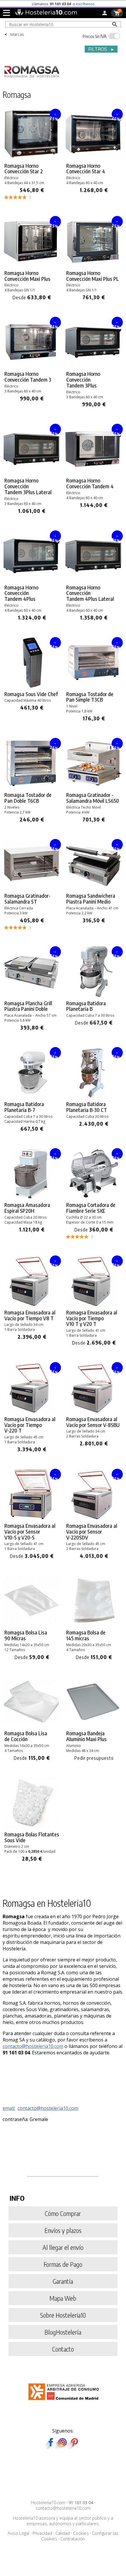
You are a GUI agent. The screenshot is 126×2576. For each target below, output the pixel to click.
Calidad (63, 2533)
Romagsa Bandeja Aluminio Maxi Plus (86, 1736)
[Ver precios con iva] (114, 36)
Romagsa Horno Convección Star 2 (24, 169)
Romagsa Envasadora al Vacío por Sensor (93, 1422)
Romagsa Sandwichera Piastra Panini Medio (91, 899)
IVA (94, 36)
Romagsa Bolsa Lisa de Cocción (26, 1736)
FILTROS (101, 49)
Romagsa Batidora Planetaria (24, 1107)
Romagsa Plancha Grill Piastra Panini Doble (28, 1006)
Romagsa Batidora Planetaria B (86, 1006)
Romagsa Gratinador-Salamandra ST (27, 899)
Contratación (73, 2539)
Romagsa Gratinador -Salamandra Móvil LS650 (93, 798)
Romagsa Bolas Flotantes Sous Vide (32, 1837)
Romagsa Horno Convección (93, 276)
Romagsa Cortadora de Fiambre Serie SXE (91, 1208)
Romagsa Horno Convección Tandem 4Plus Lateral (90, 593)
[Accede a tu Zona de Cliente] (105, 14)
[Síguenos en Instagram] (62, 2447)
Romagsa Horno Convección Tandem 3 (28, 377)
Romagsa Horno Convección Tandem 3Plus (83, 379)
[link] (32, 154)
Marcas (17, 34)
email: (9, 2108)
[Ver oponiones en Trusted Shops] (94, 4)
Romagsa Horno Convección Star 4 (86, 169)
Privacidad (42, 2533)
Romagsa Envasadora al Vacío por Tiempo (30, 1315)
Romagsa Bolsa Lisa (26, 1635)
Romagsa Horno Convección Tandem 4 (90, 483)
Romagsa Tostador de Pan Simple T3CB (90, 697)
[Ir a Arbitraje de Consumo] (65, 2401)
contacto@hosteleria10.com (33, 2046)
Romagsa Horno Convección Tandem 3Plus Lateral (28, 486)
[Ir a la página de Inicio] (46, 14)
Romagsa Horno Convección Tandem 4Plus (21, 593)
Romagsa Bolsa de (86, 1635)
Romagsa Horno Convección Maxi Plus (27, 276)
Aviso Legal (18, 2533)
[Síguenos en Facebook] (51, 2447)
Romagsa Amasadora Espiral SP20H (27, 1208)
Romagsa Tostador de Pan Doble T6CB (28, 798)
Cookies (81, 2533)
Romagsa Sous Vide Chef (31, 694)
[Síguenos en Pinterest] (74, 2447)
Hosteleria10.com (48, 2503)
